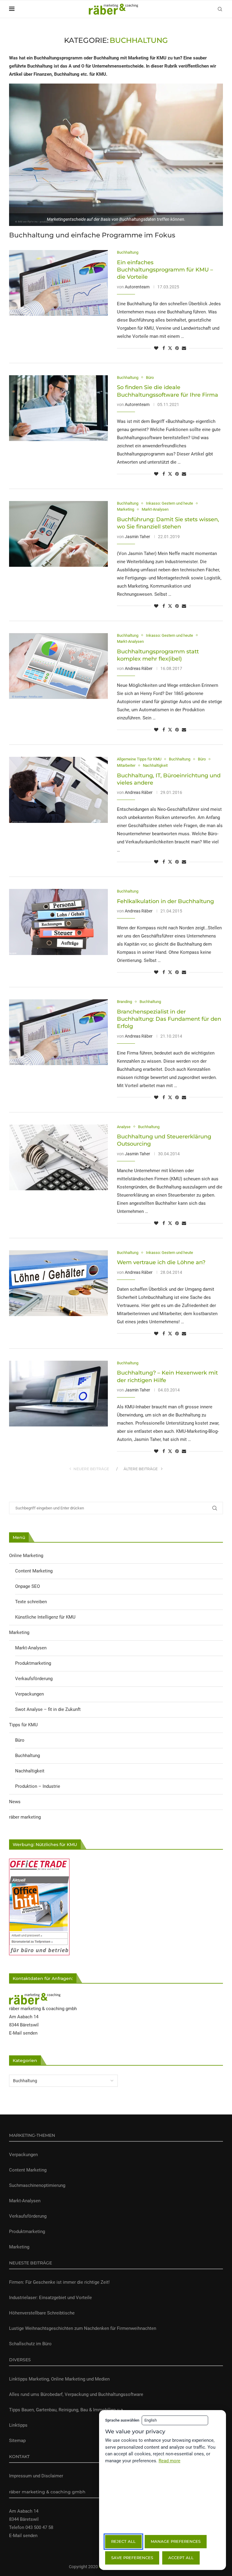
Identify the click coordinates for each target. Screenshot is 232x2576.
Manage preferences (176, 2541)
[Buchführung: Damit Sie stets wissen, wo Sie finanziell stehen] (58, 534)
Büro (20, 1740)
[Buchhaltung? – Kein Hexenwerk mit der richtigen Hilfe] (58, 1394)
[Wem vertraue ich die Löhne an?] (58, 1283)
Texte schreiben (31, 1602)
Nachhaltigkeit (30, 1771)
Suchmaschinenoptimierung (37, 2185)
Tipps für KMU (23, 1725)
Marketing (19, 1632)
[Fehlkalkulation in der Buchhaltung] (58, 922)
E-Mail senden (23, 2033)
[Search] (220, 9)
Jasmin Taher (137, 537)
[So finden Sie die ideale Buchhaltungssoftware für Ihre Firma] (58, 408)
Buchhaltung (27, 1756)
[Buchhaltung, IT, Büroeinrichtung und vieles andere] (58, 790)
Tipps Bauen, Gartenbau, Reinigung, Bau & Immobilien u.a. (67, 2410)
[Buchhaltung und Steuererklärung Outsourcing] (58, 1157)
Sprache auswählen (122, 2420)
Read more (169, 2461)
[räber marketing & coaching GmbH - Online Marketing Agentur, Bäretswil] (35, 1997)
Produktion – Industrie (38, 1786)
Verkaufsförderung (34, 1679)
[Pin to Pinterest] (177, 348)
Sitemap (17, 2441)
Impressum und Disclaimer (36, 2476)
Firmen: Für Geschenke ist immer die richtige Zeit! (59, 2282)
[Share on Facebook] (164, 348)
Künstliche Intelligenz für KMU (45, 1617)
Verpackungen (29, 1694)
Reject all (123, 2541)
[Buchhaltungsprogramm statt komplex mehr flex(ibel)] (58, 666)
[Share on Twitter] (170, 348)
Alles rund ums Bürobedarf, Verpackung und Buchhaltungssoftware (76, 2394)
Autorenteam (137, 287)
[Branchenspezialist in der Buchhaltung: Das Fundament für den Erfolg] (58, 1032)
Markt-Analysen (31, 1648)
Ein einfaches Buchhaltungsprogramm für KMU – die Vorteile (165, 270)
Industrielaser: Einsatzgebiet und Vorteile (50, 2298)
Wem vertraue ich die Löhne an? (161, 1262)
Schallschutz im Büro (30, 2344)
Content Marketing (34, 1571)
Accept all (181, 2558)
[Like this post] (156, 348)
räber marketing (25, 1817)
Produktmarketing (33, 1663)
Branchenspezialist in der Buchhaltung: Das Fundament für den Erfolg (169, 1019)
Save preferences (132, 2558)
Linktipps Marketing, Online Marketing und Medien (59, 2379)
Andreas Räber (139, 668)
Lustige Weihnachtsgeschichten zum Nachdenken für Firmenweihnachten (83, 2328)
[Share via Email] (184, 348)
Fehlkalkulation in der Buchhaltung (165, 901)
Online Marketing (26, 1556)
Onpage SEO (27, 1586)
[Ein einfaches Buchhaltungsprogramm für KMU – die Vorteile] (58, 283)
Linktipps (18, 2425)
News (15, 1802)
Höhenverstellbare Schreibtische (42, 2313)
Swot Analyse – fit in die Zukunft (48, 1709)
